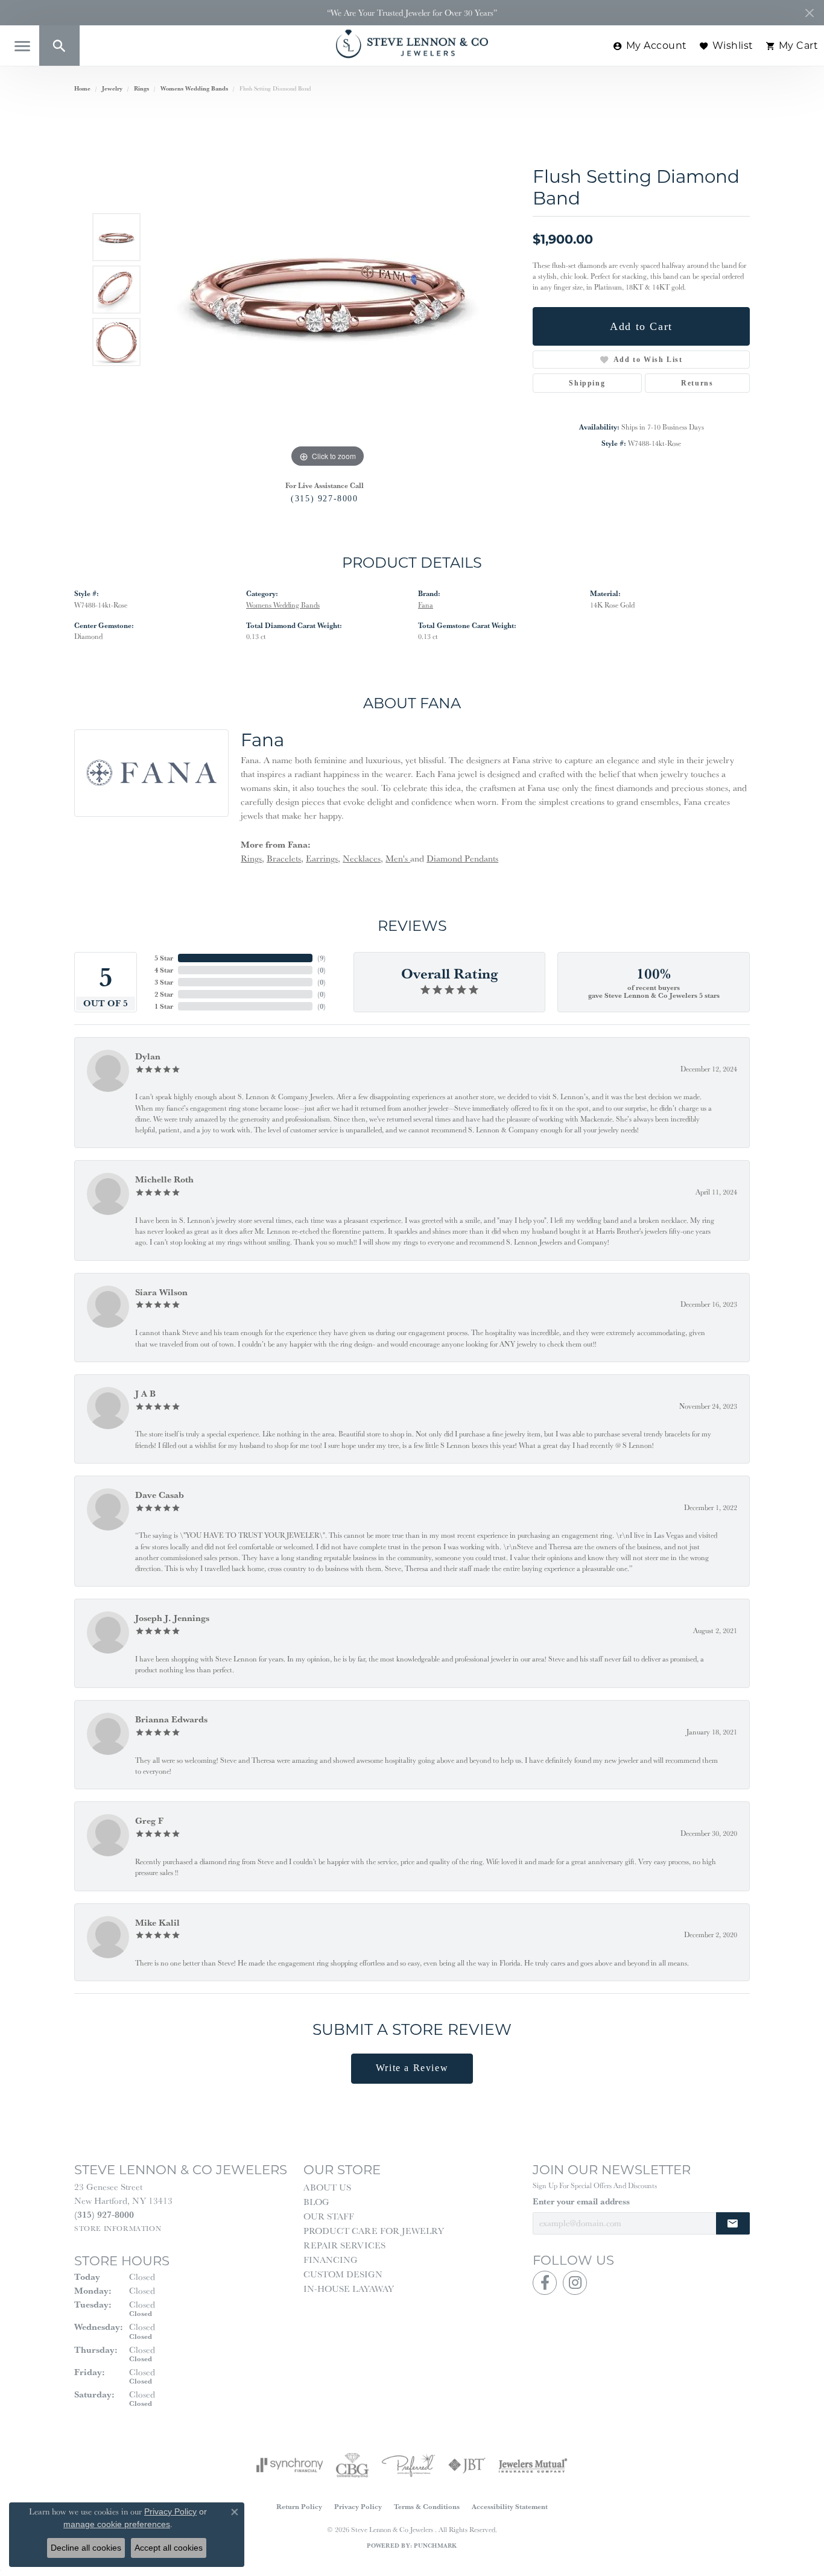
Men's (398, 858)
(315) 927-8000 (324, 498)
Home (82, 88)
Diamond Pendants (462, 858)
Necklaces (362, 858)
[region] (328, 290)
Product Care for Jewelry (374, 2231)
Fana (426, 605)
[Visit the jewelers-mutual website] (533, 2465)
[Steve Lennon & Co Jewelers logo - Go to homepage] (412, 44)
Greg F (149, 1820)
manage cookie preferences (117, 2524)
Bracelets (284, 858)
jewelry (112, 88)
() (322, 958)
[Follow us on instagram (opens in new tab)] (575, 2283)
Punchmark (435, 2546)
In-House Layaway (349, 2289)
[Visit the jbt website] (467, 2465)
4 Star (164, 970)
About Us (327, 2187)
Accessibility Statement (510, 2506)
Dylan (148, 1056)
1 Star (164, 1006)
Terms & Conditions (427, 2506)
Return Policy (299, 2506)
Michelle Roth (164, 1179)
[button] (59, 46)
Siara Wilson (161, 1292)
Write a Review (412, 2068)
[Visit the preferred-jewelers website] (408, 2465)
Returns (697, 383)
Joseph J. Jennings (172, 1618)
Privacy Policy (358, 2506)
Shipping (587, 383)
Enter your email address (581, 2201)
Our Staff (329, 2216)
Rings (141, 88)
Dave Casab (160, 1495)
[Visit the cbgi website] (352, 2465)
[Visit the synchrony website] (290, 2465)
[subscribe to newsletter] (733, 2223)
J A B (145, 1393)
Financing (331, 2260)
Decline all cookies (86, 2548)
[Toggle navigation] (22, 46)
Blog (316, 2202)
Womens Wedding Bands (194, 88)
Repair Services (344, 2245)
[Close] (809, 13)
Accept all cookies (169, 2548)
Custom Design (343, 2274)
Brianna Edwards (171, 1719)
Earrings (322, 858)
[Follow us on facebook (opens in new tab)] (545, 2283)
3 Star (164, 982)
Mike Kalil (157, 1922)
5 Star (164, 958)
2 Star (164, 994)
